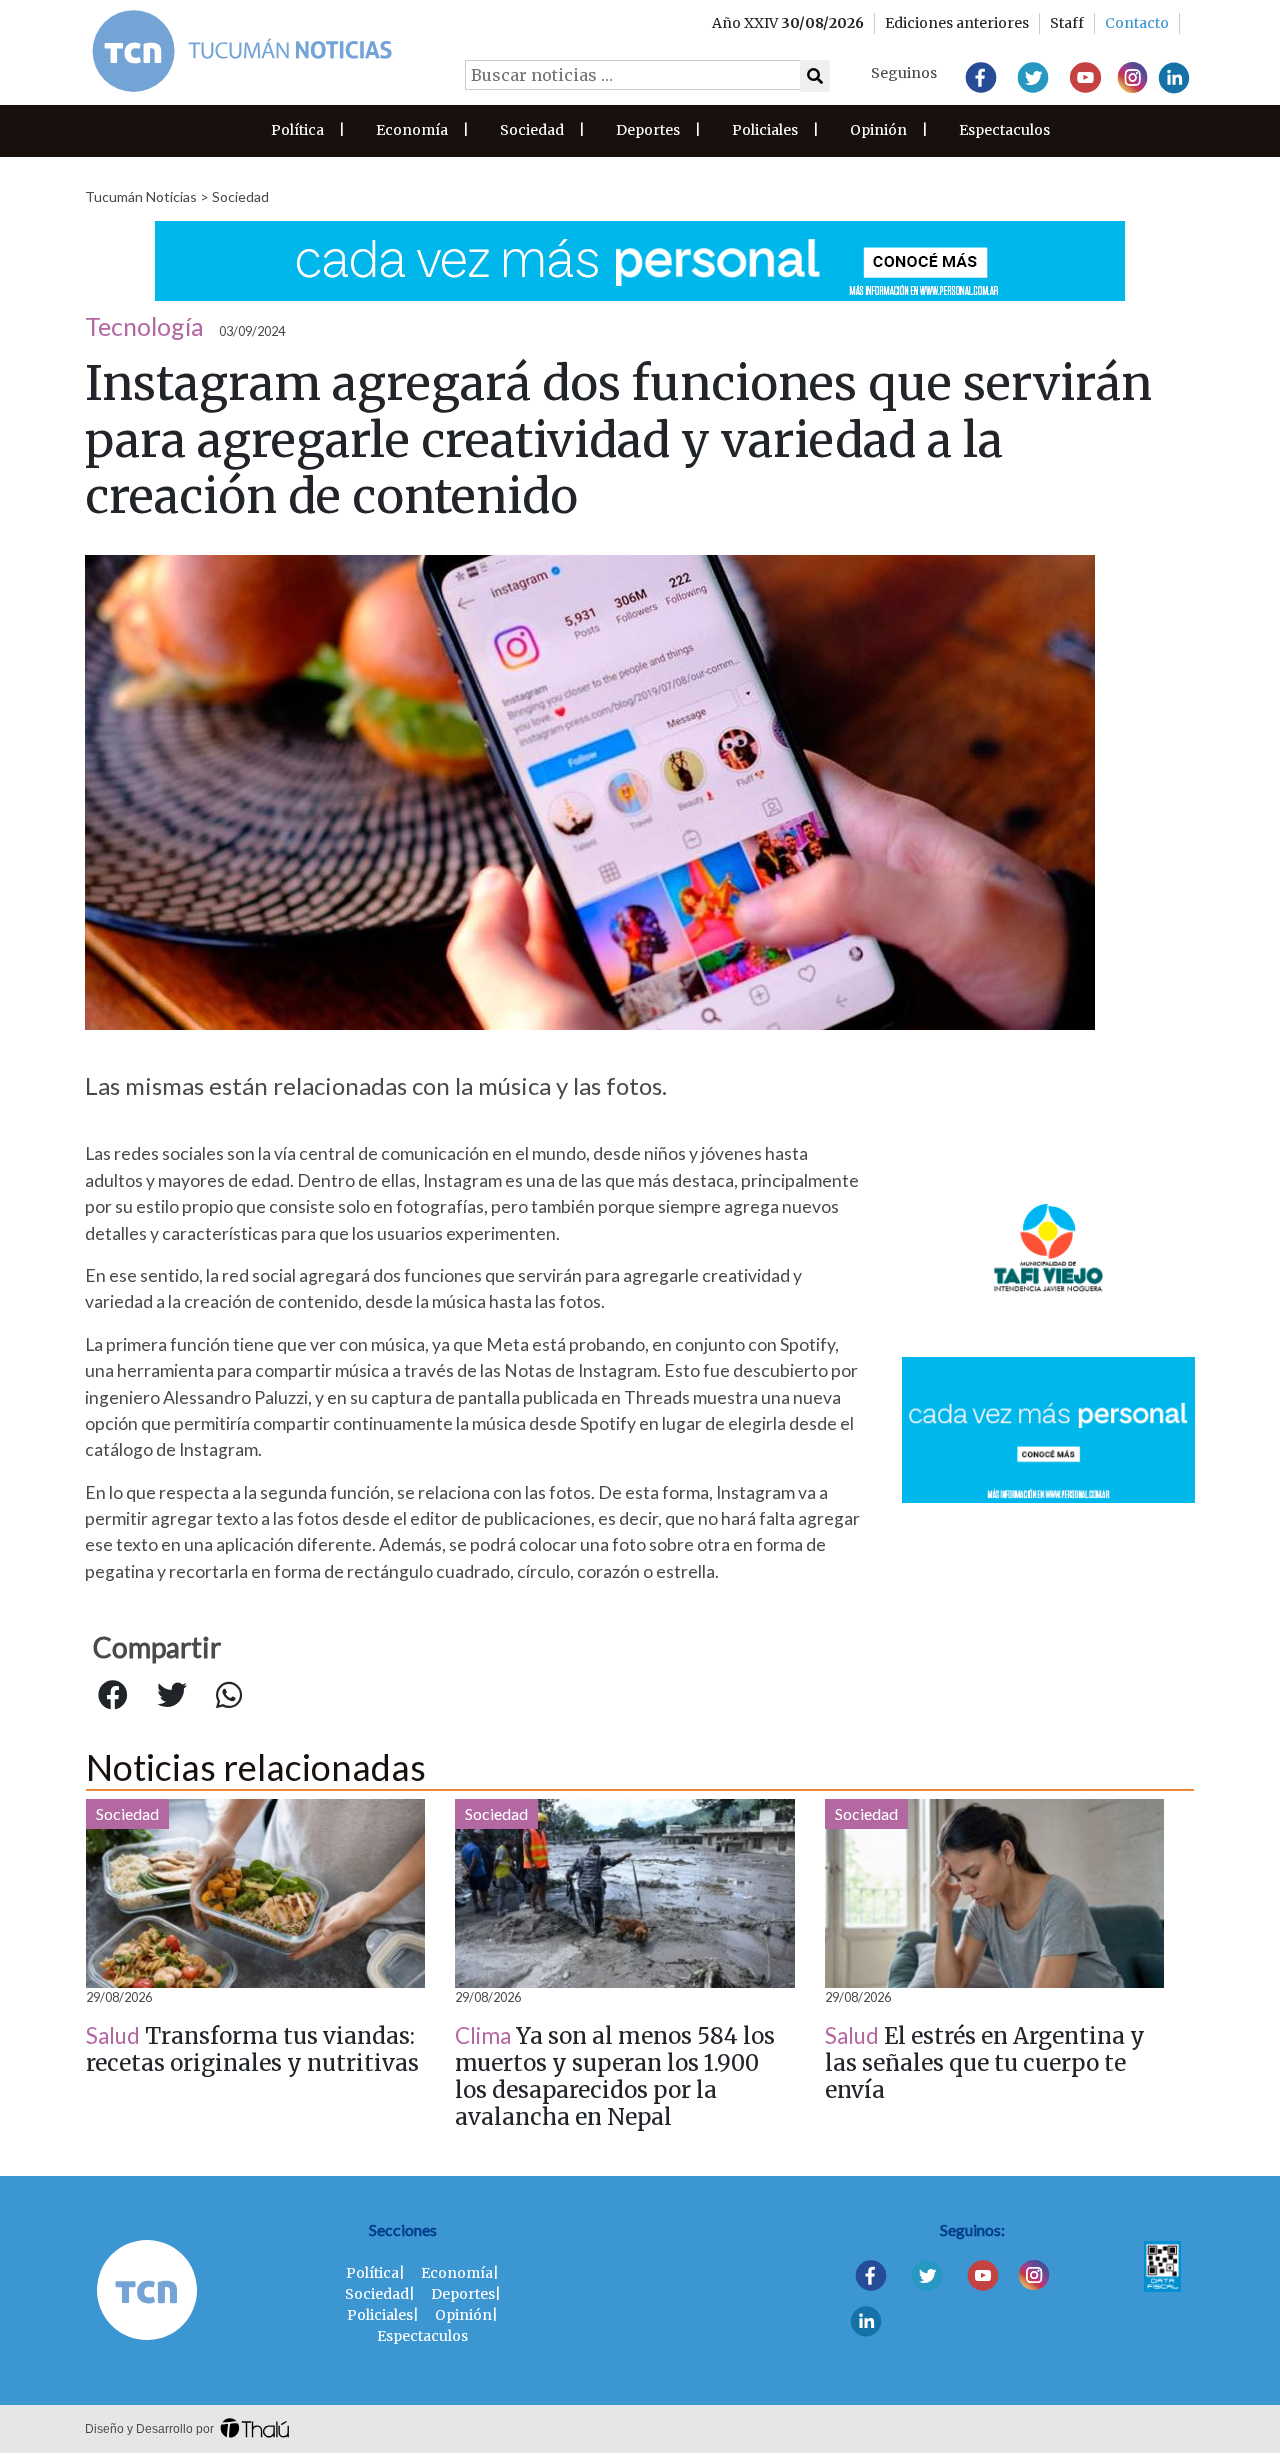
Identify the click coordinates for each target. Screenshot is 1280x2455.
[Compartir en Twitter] (172, 1696)
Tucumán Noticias (141, 196)
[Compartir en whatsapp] (229, 1696)
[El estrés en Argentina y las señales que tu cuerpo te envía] (994, 1893)
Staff (1067, 23)
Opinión (878, 130)
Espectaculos (1004, 130)
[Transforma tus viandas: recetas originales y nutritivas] (255, 1893)
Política (297, 130)
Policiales (765, 130)
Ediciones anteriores (957, 23)
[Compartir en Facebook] (113, 1696)
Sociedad (532, 130)
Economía (412, 130)
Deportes (648, 130)
